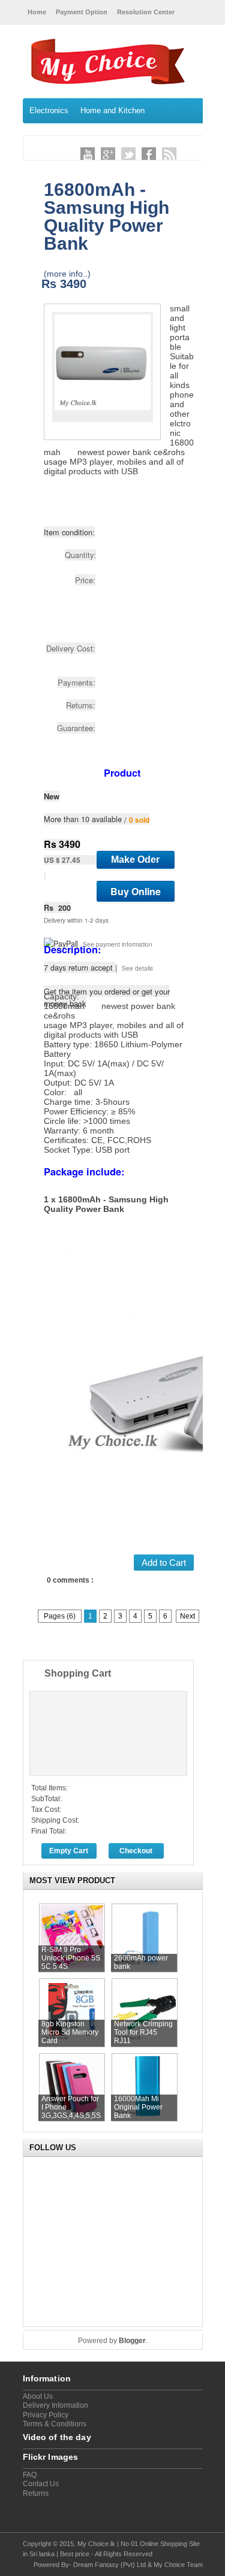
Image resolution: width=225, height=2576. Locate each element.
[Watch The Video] (88, 154)
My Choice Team (178, 2565)
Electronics (49, 110)
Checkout (136, 1851)
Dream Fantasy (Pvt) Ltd (109, 2565)
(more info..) (67, 274)
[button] (136, 860)
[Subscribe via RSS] (169, 154)
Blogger (132, 2341)
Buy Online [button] (136, 891)
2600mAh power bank (141, 1962)
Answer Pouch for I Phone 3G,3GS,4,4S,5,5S (71, 2107)
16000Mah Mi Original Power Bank (138, 2107)
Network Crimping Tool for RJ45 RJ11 (143, 2032)
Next (187, 1616)
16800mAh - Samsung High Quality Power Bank (106, 216)
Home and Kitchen (112, 110)
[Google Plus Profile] (108, 154)
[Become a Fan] (149, 154)
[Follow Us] (128, 154)
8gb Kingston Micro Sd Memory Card (70, 2032)
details (144, 968)
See (128, 968)
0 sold (139, 820)
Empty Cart (69, 1851)
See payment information (118, 944)
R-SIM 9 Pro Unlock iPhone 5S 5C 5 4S (71, 1958)
